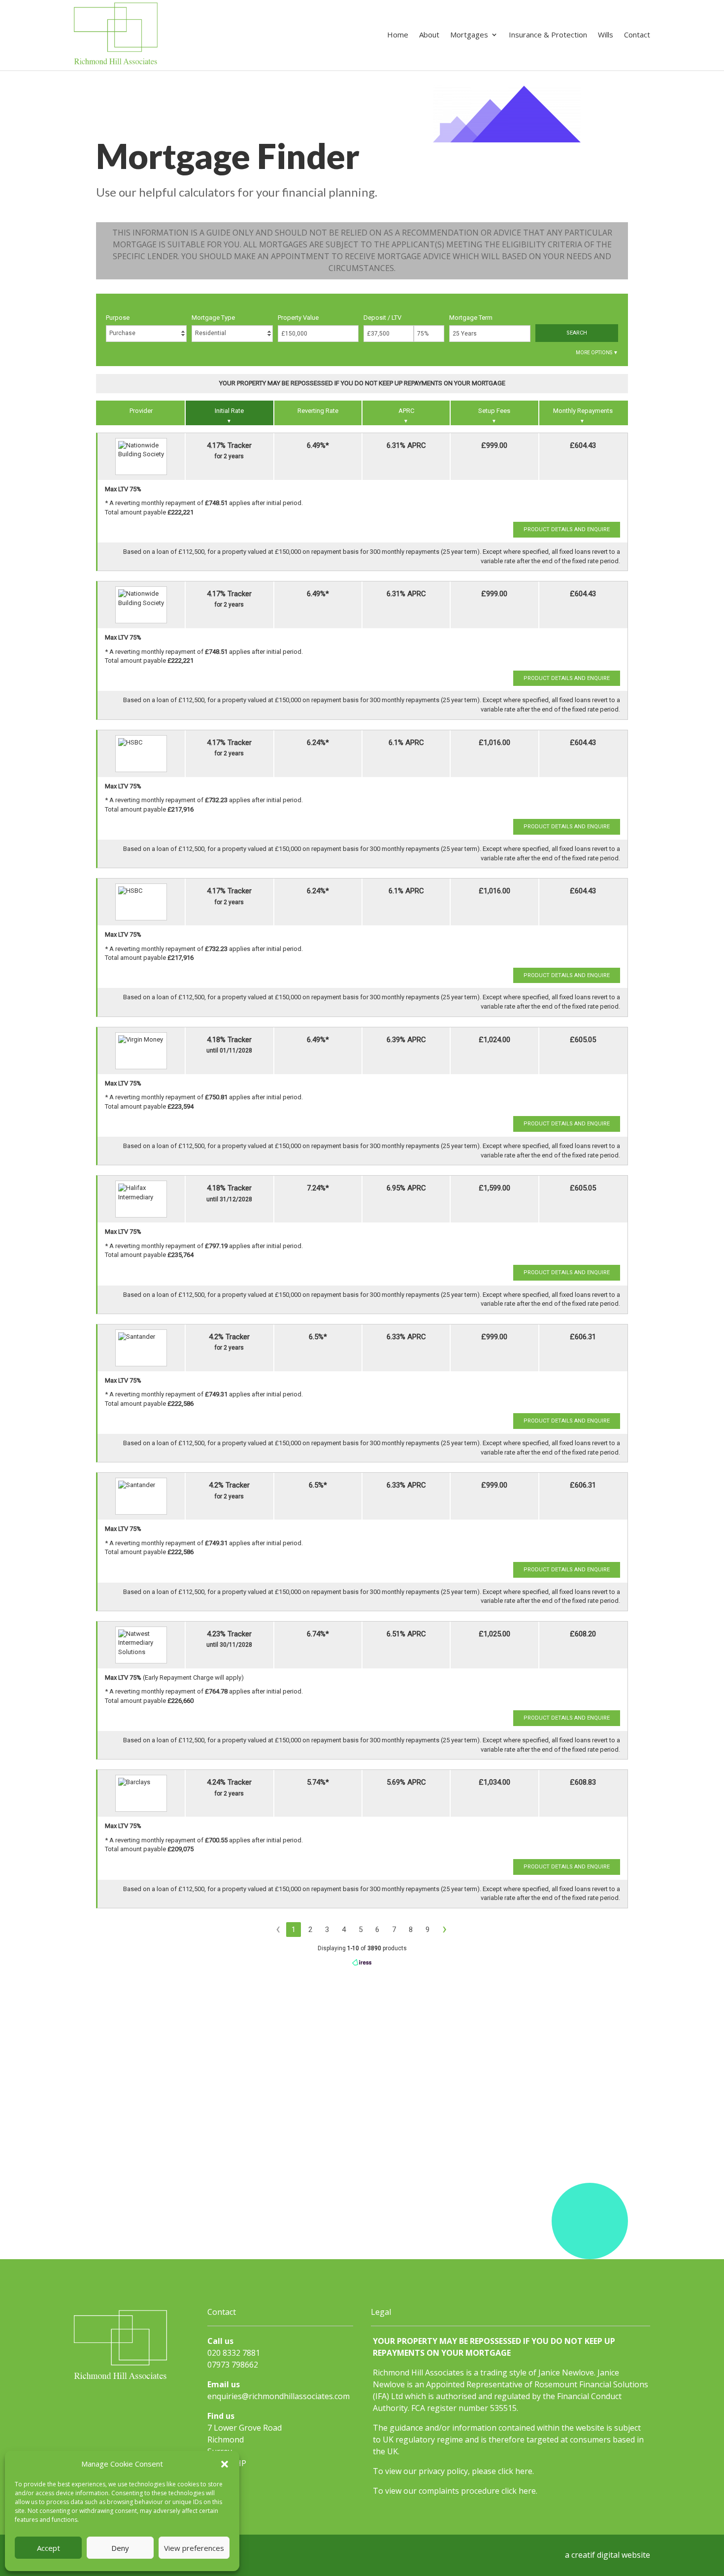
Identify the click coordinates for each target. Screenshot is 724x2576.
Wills (606, 35)
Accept (49, 2548)
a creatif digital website (608, 2555)
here (524, 2471)
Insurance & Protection (548, 35)
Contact (637, 35)
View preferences (194, 2548)
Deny (120, 2548)
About (429, 35)
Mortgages (469, 35)
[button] (225, 2464)
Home (398, 35)
